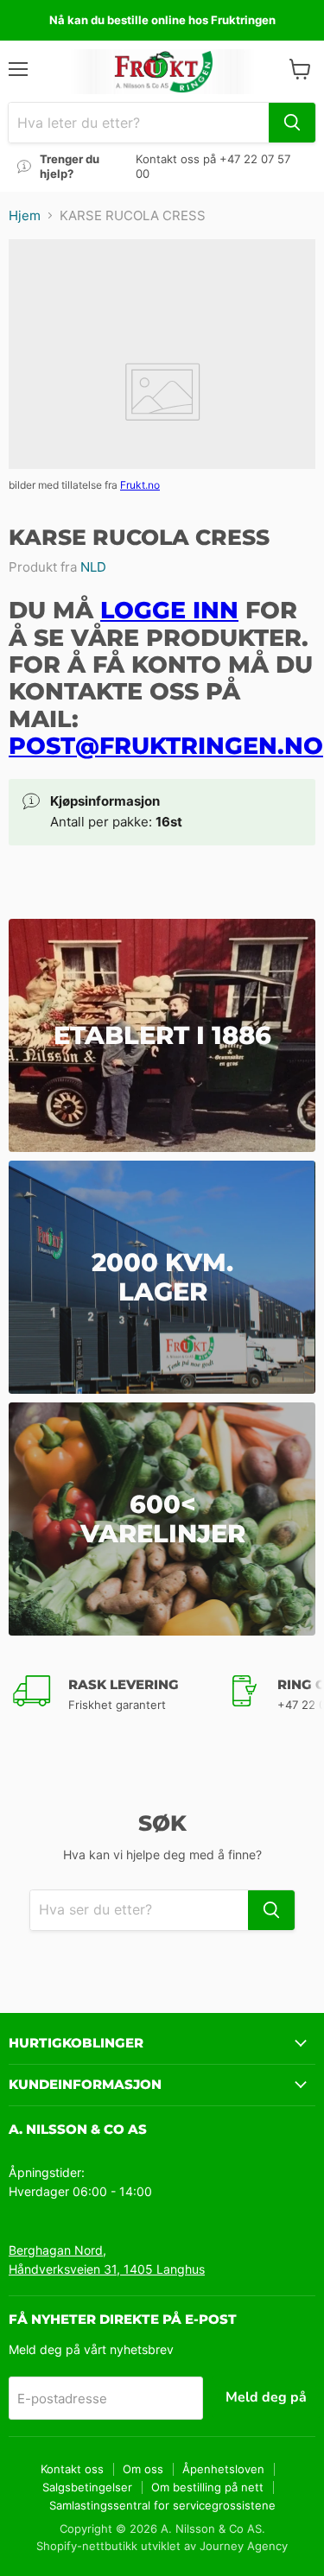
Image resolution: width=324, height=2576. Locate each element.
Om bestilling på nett (207, 2487)
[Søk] (292, 123)
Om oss (143, 2469)
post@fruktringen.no (166, 746)
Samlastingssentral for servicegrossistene (162, 2505)
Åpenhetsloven (223, 2469)
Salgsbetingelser (87, 2487)
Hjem (25, 215)
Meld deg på (266, 2397)
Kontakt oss (72, 2469)
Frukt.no (140, 485)
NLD (93, 567)
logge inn (169, 610)
